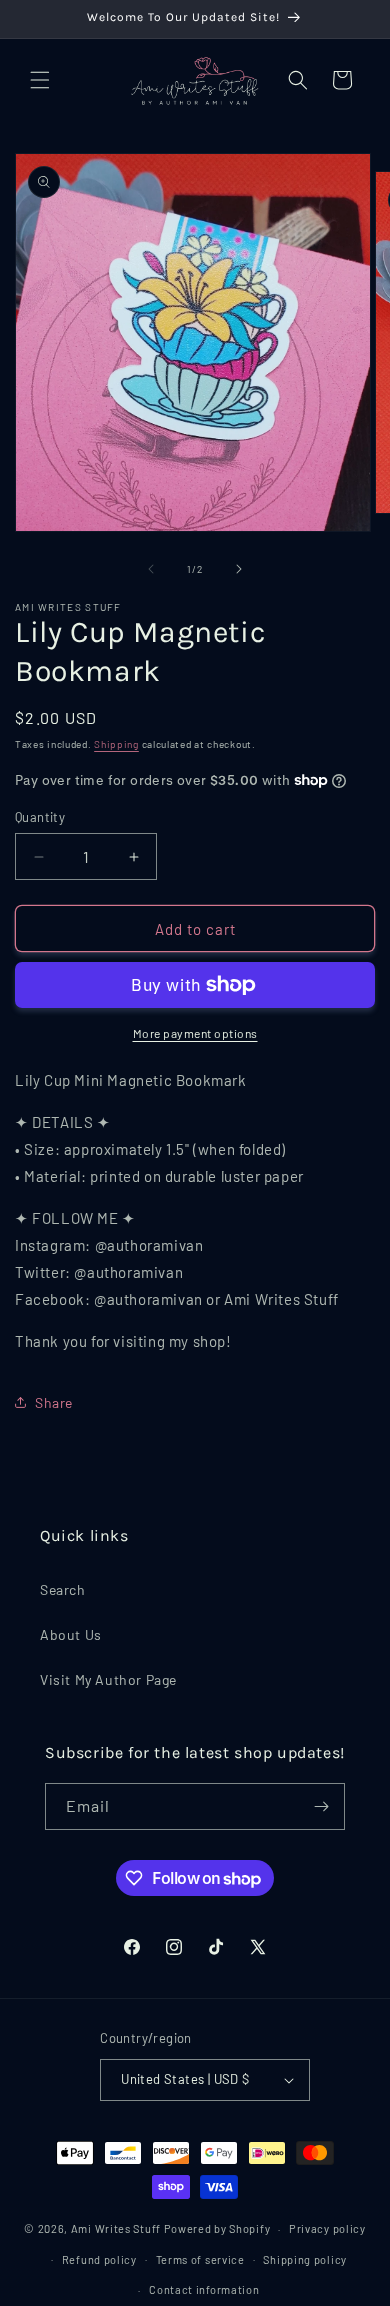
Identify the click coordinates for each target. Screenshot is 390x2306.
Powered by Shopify (217, 2228)
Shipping (116, 744)
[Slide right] (239, 569)
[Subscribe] (322, 1806)
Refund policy (99, 2259)
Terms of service (200, 2259)
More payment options (195, 1033)
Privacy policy (327, 2228)
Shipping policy (305, 2259)
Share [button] (54, 1402)
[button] (40, 80)
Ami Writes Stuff (116, 2228)
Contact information (204, 2289)
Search (63, 1589)
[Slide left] (151, 569)
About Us (71, 1634)
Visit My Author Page (108, 1679)
